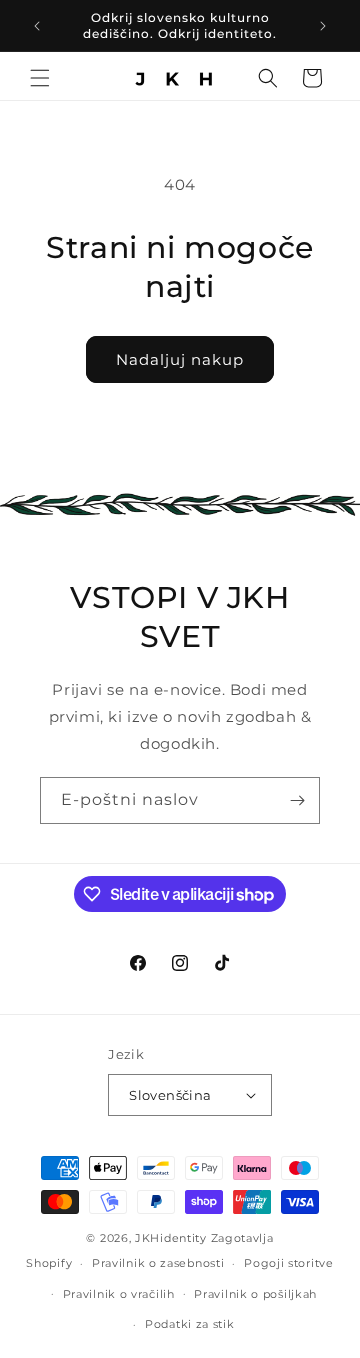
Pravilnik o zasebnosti (158, 1263)
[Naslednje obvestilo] (323, 26)
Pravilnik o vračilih (119, 1294)
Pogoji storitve (289, 1263)
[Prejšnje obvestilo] (37, 26)
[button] (40, 78)
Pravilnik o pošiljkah (255, 1294)
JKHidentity (171, 1238)
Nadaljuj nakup (180, 359)
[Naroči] (297, 800)
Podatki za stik (190, 1324)
